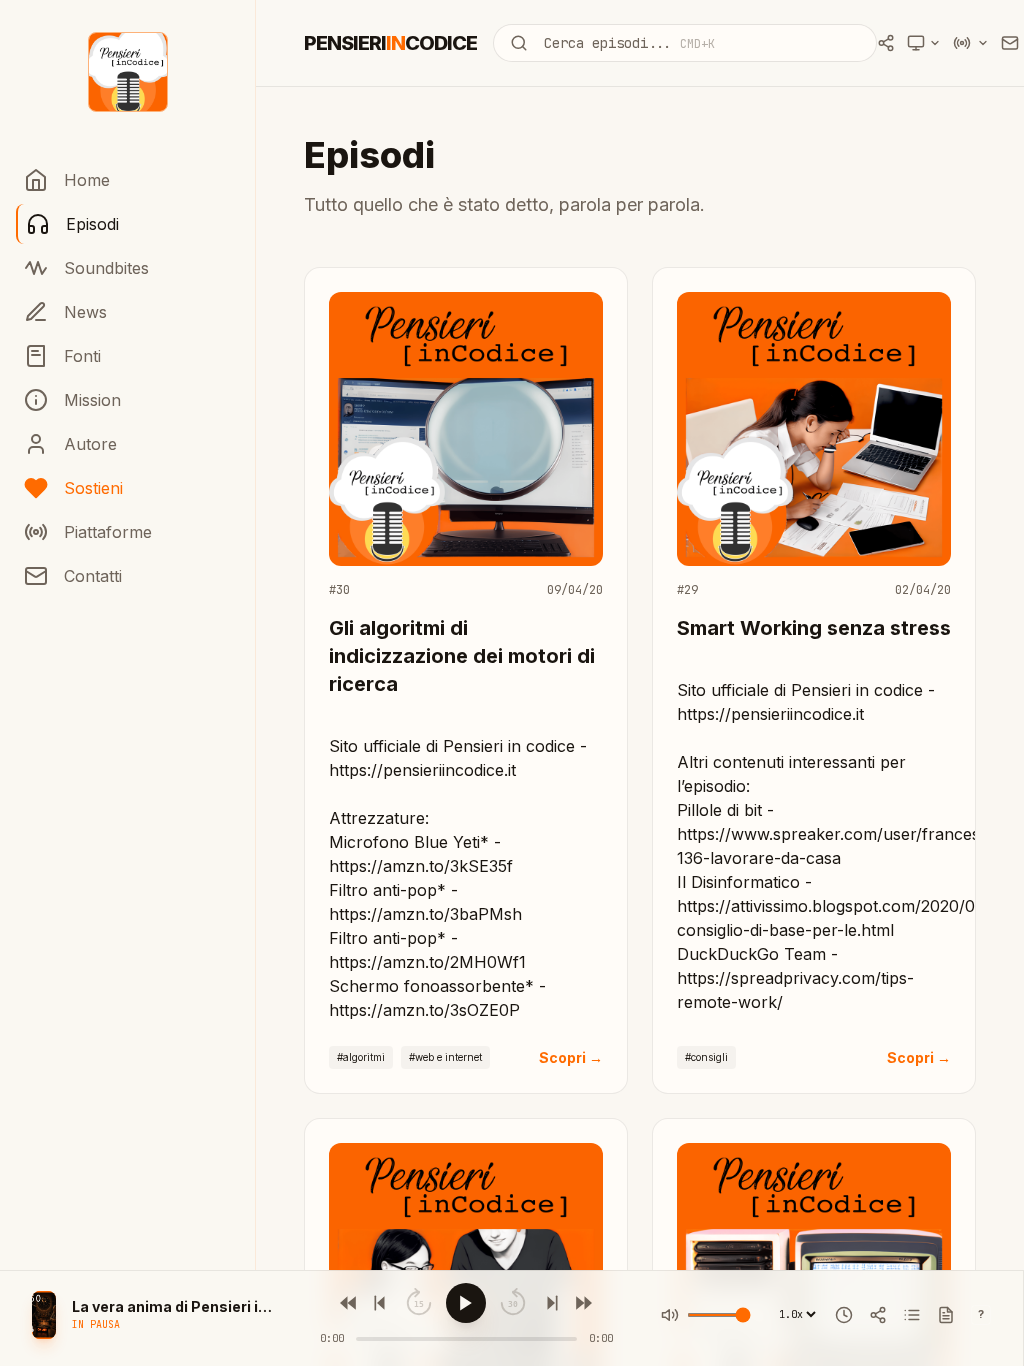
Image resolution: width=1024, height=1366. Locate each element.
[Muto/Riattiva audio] (670, 1315)
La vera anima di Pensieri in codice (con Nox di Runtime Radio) (172, 1306)
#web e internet (445, 1057)
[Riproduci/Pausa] (466, 1303)
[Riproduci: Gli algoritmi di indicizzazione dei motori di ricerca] (466, 445)
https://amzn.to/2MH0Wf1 (427, 962)
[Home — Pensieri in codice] (128, 72)
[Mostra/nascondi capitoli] (912, 1315)
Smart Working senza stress (814, 628)
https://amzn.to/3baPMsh (425, 914)
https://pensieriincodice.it (422, 770)
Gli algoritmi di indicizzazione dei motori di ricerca (462, 656)
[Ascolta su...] (971, 43)
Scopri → (571, 1057)
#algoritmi (361, 1057)
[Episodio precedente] (350, 1303)
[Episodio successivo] (582, 1303)
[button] (44, 1315)
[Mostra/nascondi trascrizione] (946, 1315)
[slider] (466, 1339)
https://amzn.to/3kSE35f (421, 866)
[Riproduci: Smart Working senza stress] (814, 445)
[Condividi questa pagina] (886, 43)
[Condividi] (878, 1315)
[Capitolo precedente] (382, 1303)
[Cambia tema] (924, 43)
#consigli (706, 1057)
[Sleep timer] (844, 1315)
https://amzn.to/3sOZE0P (424, 1010)
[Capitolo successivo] (550, 1303)
